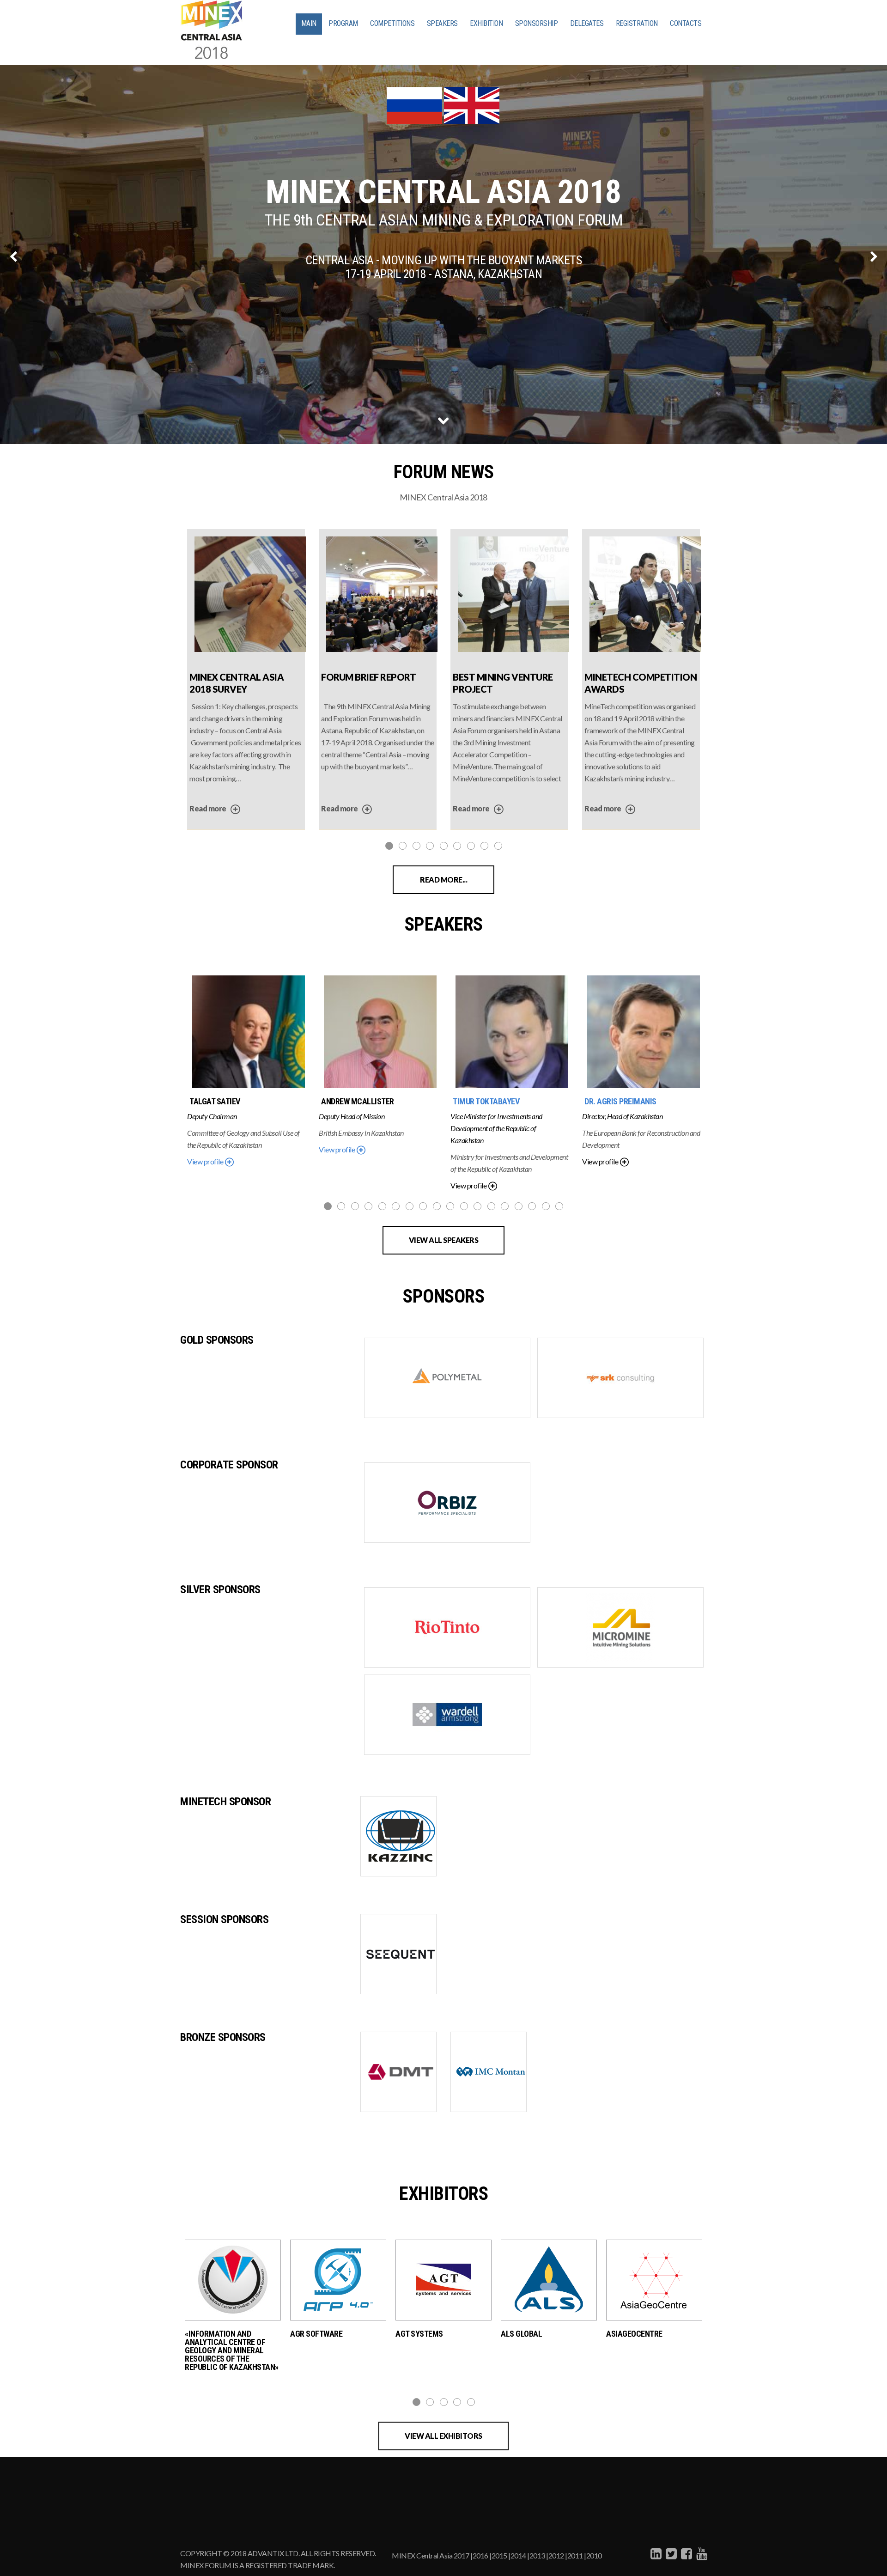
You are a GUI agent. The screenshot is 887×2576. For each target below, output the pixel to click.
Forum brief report (368, 677)
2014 (518, 2555)
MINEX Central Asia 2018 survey (237, 681)
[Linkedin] (655, 2553)
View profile (206, 1161)
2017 (462, 2555)
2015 (499, 2555)
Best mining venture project (503, 681)
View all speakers (444, 1240)
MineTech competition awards (641, 681)
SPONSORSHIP (537, 23)
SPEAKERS (442, 23)
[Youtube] (701, 2553)
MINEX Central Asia (422, 2555)
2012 (556, 2555)
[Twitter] (670, 2553)
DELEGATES (587, 23)
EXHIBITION (486, 23)
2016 (480, 2555)
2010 (594, 2555)
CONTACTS (686, 23)
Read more (208, 808)
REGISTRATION (637, 23)
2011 (575, 2555)
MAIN (309, 23)
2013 (537, 2555)
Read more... (443, 880)
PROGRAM (343, 23)
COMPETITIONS (392, 23)
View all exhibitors (443, 2436)
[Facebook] (685, 2553)
